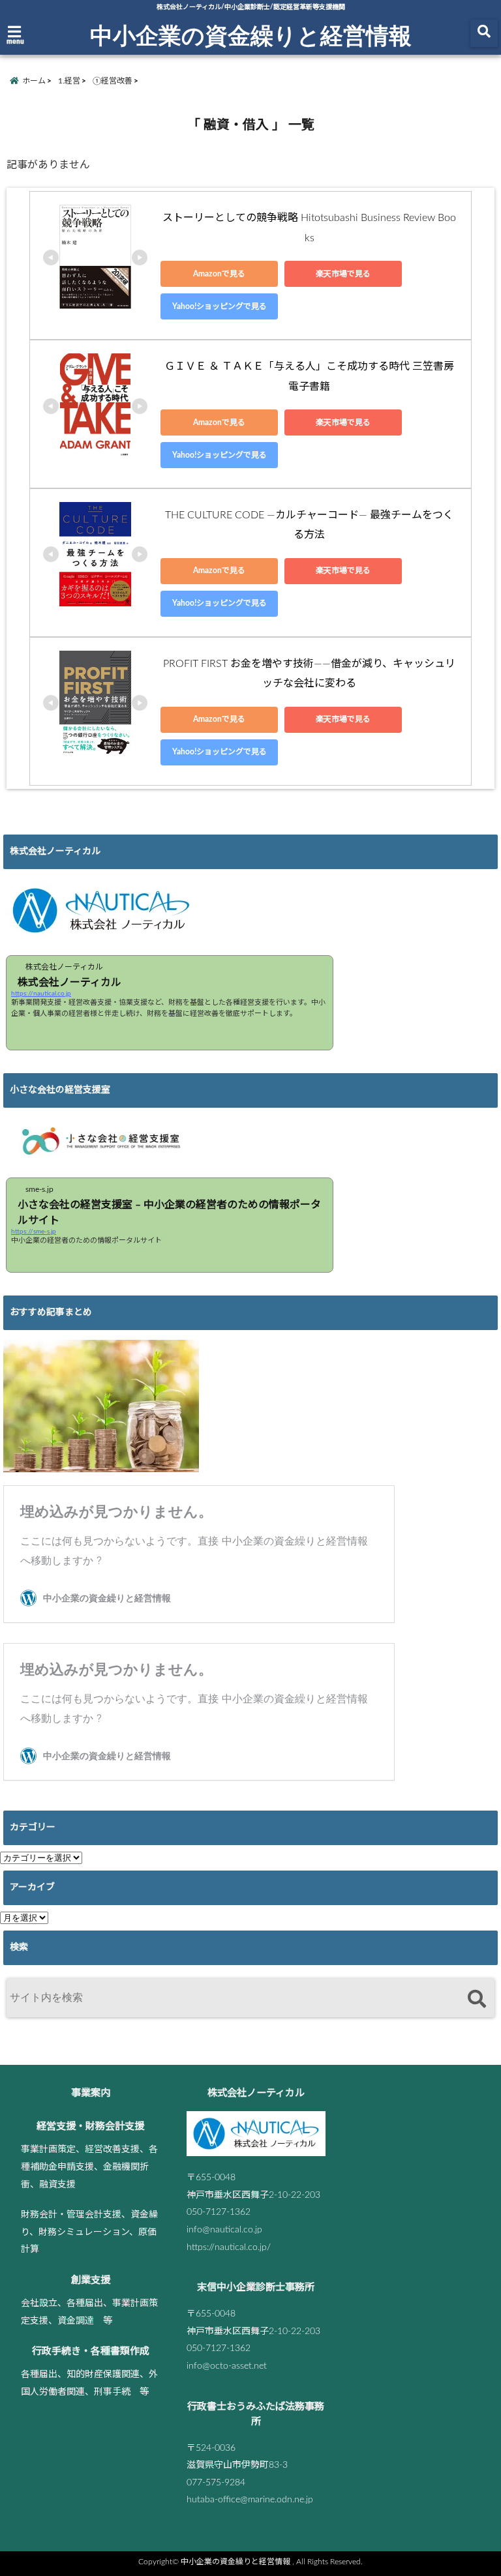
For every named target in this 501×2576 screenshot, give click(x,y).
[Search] (477, 1999)
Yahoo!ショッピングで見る (220, 306)
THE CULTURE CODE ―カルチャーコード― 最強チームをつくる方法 (309, 525)
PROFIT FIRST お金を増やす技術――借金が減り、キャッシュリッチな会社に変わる (309, 674)
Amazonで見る (219, 274)
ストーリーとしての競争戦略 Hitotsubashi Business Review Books (309, 228)
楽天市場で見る (343, 274)
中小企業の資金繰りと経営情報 (251, 35)
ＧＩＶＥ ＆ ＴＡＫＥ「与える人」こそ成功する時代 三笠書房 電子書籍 (311, 376)
